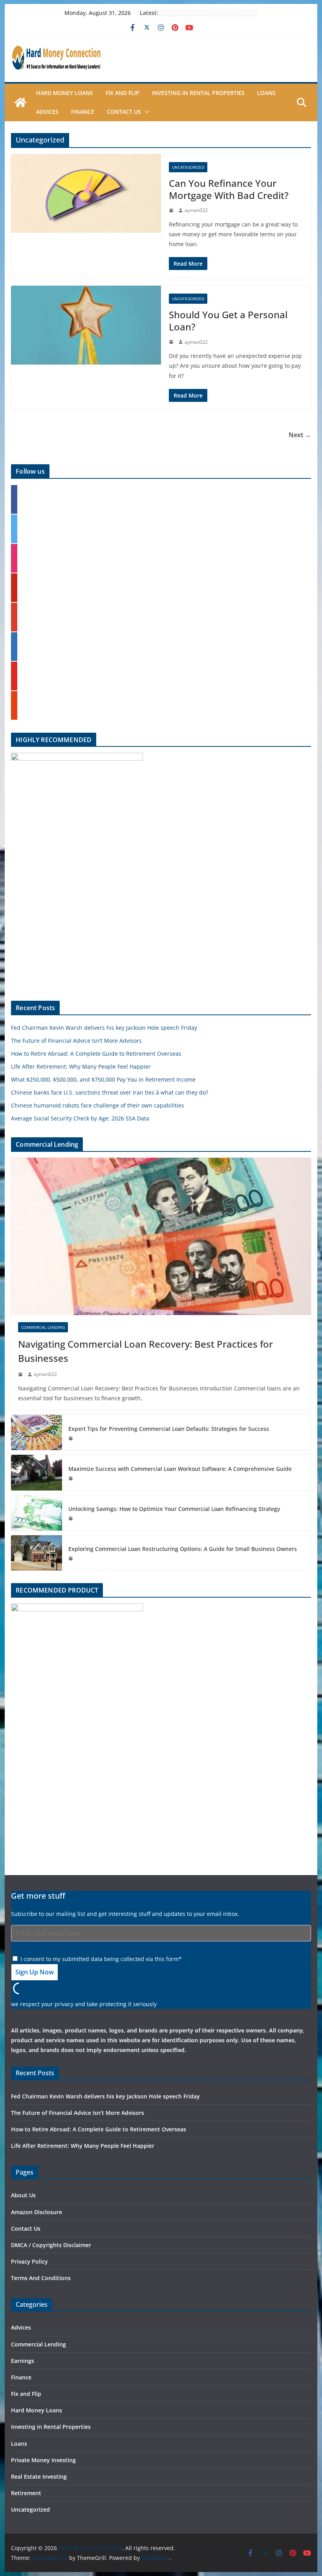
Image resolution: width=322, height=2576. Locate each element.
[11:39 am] (71, 1438)
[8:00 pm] (172, 210)
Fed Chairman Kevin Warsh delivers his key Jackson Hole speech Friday (104, 1028)
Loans (266, 93)
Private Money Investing (43, 2460)
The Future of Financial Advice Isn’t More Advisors (76, 1041)
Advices (47, 112)
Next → (300, 435)
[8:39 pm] (71, 1478)
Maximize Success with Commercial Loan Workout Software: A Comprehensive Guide (180, 1469)
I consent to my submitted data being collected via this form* (100, 1959)
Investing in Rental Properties (198, 93)
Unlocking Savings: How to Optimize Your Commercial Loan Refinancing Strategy (174, 1509)
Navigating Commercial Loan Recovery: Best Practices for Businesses (145, 1351)
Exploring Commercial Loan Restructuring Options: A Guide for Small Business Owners (183, 1549)
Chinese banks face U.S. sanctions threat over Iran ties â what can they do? (110, 1092)
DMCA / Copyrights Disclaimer (51, 2245)
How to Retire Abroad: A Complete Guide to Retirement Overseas (96, 1054)
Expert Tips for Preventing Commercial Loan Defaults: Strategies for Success (169, 1429)
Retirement (26, 2493)
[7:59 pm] (172, 342)
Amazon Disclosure (37, 2212)
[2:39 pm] (71, 1558)
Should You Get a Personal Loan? (228, 321)
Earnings (23, 2361)
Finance (83, 112)
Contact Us (124, 112)
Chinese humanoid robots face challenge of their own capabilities (98, 1105)
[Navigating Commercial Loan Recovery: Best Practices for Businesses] (161, 1236)
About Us (23, 2195)
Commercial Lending (43, 1327)
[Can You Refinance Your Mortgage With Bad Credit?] (86, 194)
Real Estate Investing (39, 2477)
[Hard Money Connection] (20, 102)
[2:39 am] (21, 1374)
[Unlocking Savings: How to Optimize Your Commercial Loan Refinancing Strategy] (37, 1513)
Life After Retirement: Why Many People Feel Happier (81, 1066)
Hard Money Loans (65, 93)
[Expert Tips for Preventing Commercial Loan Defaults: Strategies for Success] (37, 1432)
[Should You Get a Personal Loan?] (86, 325)
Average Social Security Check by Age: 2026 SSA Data (80, 1118)
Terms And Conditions (41, 2278)
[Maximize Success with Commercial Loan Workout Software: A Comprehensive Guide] (37, 1472)
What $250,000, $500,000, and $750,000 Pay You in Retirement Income (103, 1079)
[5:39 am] (71, 1518)
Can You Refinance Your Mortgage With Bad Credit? (229, 189)
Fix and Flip (123, 93)
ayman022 (196, 210)
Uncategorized (188, 167)
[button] (145, 112)
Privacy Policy (29, 2261)
